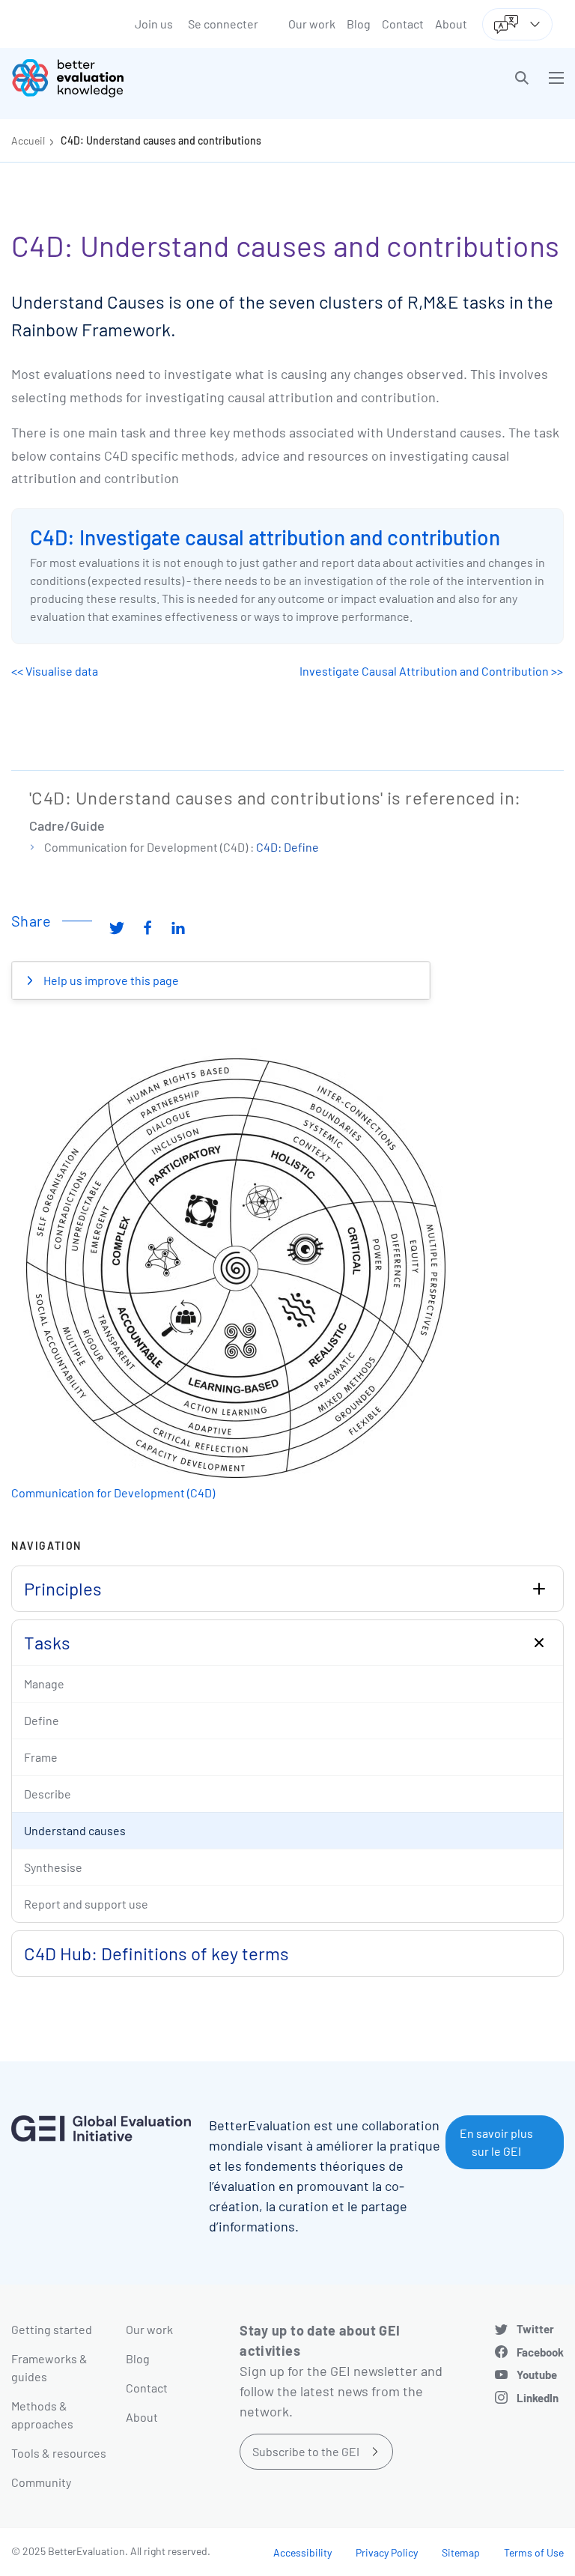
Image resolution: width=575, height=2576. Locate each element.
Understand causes (75, 1830)
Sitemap (461, 2552)
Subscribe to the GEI (306, 2451)
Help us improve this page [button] (110, 980)
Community (41, 2482)
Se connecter (223, 24)
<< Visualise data (55, 671)
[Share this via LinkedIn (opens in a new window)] (178, 927)
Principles (63, 1588)
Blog (359, 24)
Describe (48, 1794)
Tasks (47, 1642)
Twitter (535, 2329)
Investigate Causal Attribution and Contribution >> (431, 671)
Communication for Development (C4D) (113, 1492)
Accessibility (302, 2552)
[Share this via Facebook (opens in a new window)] (147, 927)
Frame (41, 1757)
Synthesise (53, 1867)
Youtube (537, 2375)
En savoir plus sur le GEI (496, 2142)
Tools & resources (59, 2453)
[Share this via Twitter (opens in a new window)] (117, 927)
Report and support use (86, 1904)
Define (42, 1720)
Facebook (540, 2352)
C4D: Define (287, 847)
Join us (154, 24)
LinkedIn (538, 2398)
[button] (522, 78)
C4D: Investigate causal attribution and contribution (265, 537)
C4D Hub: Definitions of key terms (156, 1953)
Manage (44, 1684)
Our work (312, 24)
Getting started (52, 2329)
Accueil (28, 140)
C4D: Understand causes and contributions (161, 140)
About (451, 24)
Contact (403, 24)
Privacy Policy (387, 2552)
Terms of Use (534, 2552)
